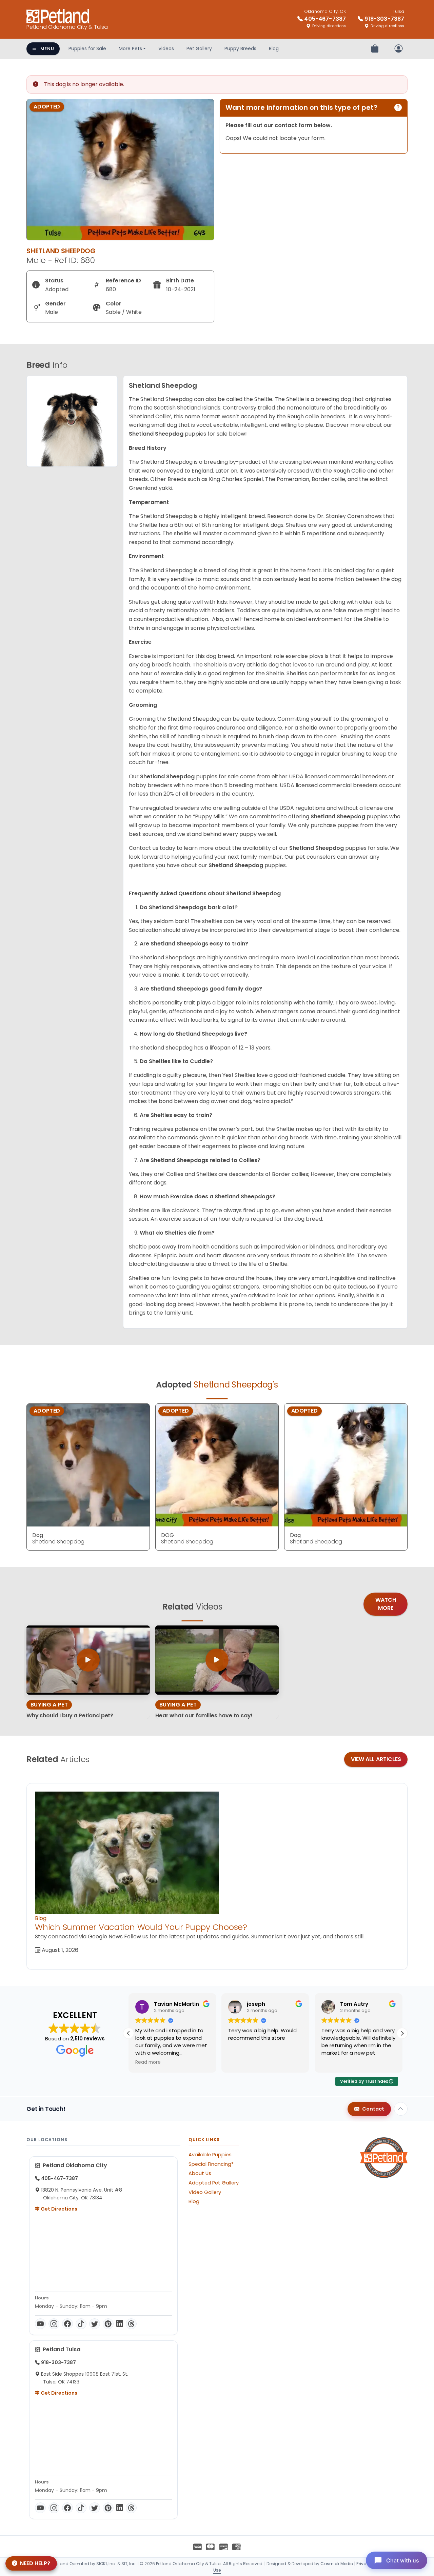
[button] (402, 2033)
